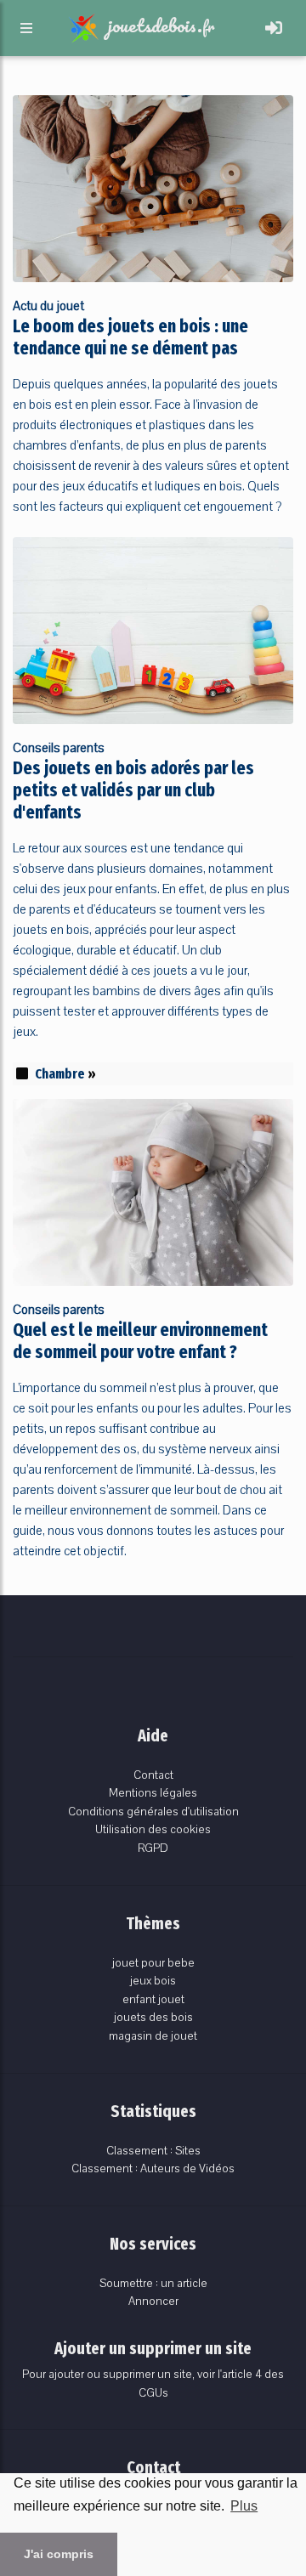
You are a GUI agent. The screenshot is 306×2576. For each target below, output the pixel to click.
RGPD (153, 1848)
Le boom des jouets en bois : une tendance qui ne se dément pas (130, 337)
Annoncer (153, 2301)
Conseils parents (59, 748)
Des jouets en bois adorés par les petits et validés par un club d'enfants (133, 790)
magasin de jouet (153, 2036)
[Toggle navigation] (274, 28)
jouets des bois (153, 2017)
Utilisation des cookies (153, 1829)
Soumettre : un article (153, 2283)
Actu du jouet (48, 306)
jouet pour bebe (153, 1963)
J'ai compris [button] (59, 2554)
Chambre (60, 1074)
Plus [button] (244, 2506)
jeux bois (153, 1981)
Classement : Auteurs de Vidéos (153, 2168)
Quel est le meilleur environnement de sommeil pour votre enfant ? (140, 1341)
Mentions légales (153, 1793)
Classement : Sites (153, 2151)
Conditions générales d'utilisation (153, 1812)
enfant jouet (153, 1999)
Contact (153, 1775)
